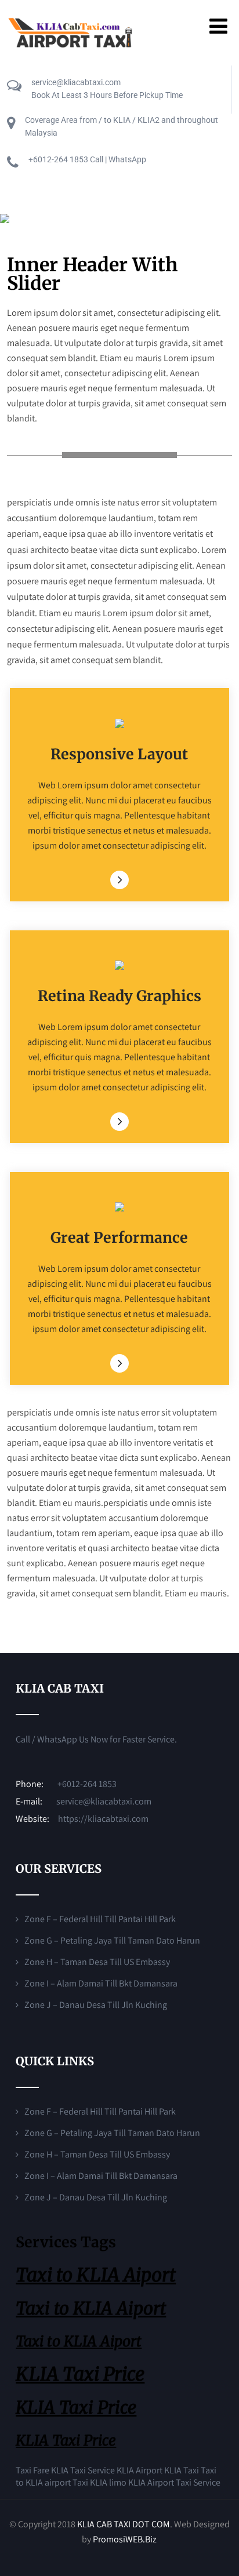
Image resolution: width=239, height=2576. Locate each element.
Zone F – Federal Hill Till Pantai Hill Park (100, 1919)
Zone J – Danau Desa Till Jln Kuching (96, 2005)
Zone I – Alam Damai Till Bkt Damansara (101, 1983)
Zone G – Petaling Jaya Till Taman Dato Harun (112, 1940)
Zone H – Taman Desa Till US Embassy (97, 1962)
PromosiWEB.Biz (125, 2539)
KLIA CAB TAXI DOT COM (124, 2524)
